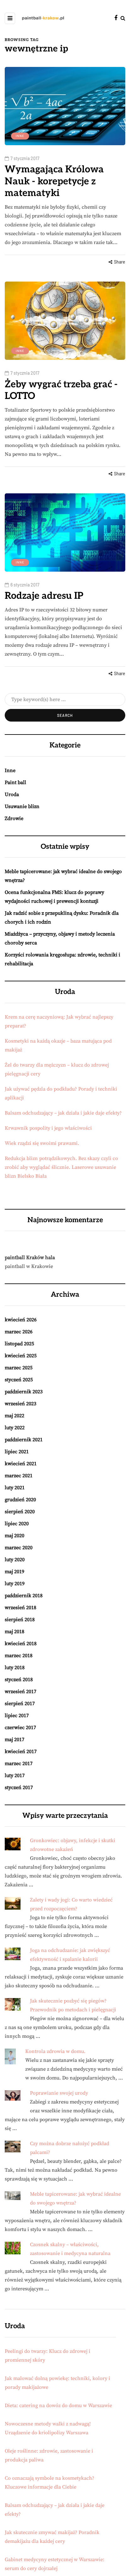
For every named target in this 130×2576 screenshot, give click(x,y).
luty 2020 (15, 1560)
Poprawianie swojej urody (59, 2093)
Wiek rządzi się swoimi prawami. (42, 1143)
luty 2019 (15, 1584)
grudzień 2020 (20, 1500)
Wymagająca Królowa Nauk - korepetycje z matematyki (54, 181)
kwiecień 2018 (21, 1644)
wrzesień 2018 (21, 1608)
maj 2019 (15, 1572)
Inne (20, 136)
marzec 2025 (19, 1368)
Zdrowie (14, 818)
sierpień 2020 (20, 1512)
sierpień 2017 (20, 1704)
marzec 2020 (19, 1548)
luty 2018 (15, 1668)
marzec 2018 (19, 1656)
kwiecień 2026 (21, 1320)
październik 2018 (24, 1596)
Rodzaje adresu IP (44, 596)
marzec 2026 (19, 1332)
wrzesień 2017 (21, 1692)
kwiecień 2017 (21, 1752)
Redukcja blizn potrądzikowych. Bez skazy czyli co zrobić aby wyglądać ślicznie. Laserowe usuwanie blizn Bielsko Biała (61, 1167)
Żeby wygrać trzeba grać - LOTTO (61, 390)
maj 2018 (15, 1632)
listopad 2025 (19, 1344)
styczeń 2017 (19, 1788)
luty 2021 (15, 1488)
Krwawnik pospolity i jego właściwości (48, 1128)
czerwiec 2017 (20, 1728)
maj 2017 (15, 1740)
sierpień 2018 (20, 1620)
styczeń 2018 (19, 1680)
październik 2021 (24, 1440)
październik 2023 (24, 1392)
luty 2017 (15, 1776)
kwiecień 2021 (21, 1464)
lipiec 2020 (17, 1524)
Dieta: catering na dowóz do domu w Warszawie (58, 2406)
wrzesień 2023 (21, 1404)
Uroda (12, 794)
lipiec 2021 (17, 1452)
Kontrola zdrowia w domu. (55, 2051)
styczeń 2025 (19, 1380)
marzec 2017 (19, 1764)
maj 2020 (15, 1536)
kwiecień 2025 (21, 1356)
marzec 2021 (19, 1476)
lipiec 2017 (17, 1716)
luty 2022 (15, 1428)
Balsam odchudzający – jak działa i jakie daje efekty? (63, 1113)
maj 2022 (15, 1416)
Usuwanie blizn (22, 806)
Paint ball (15, 782)
